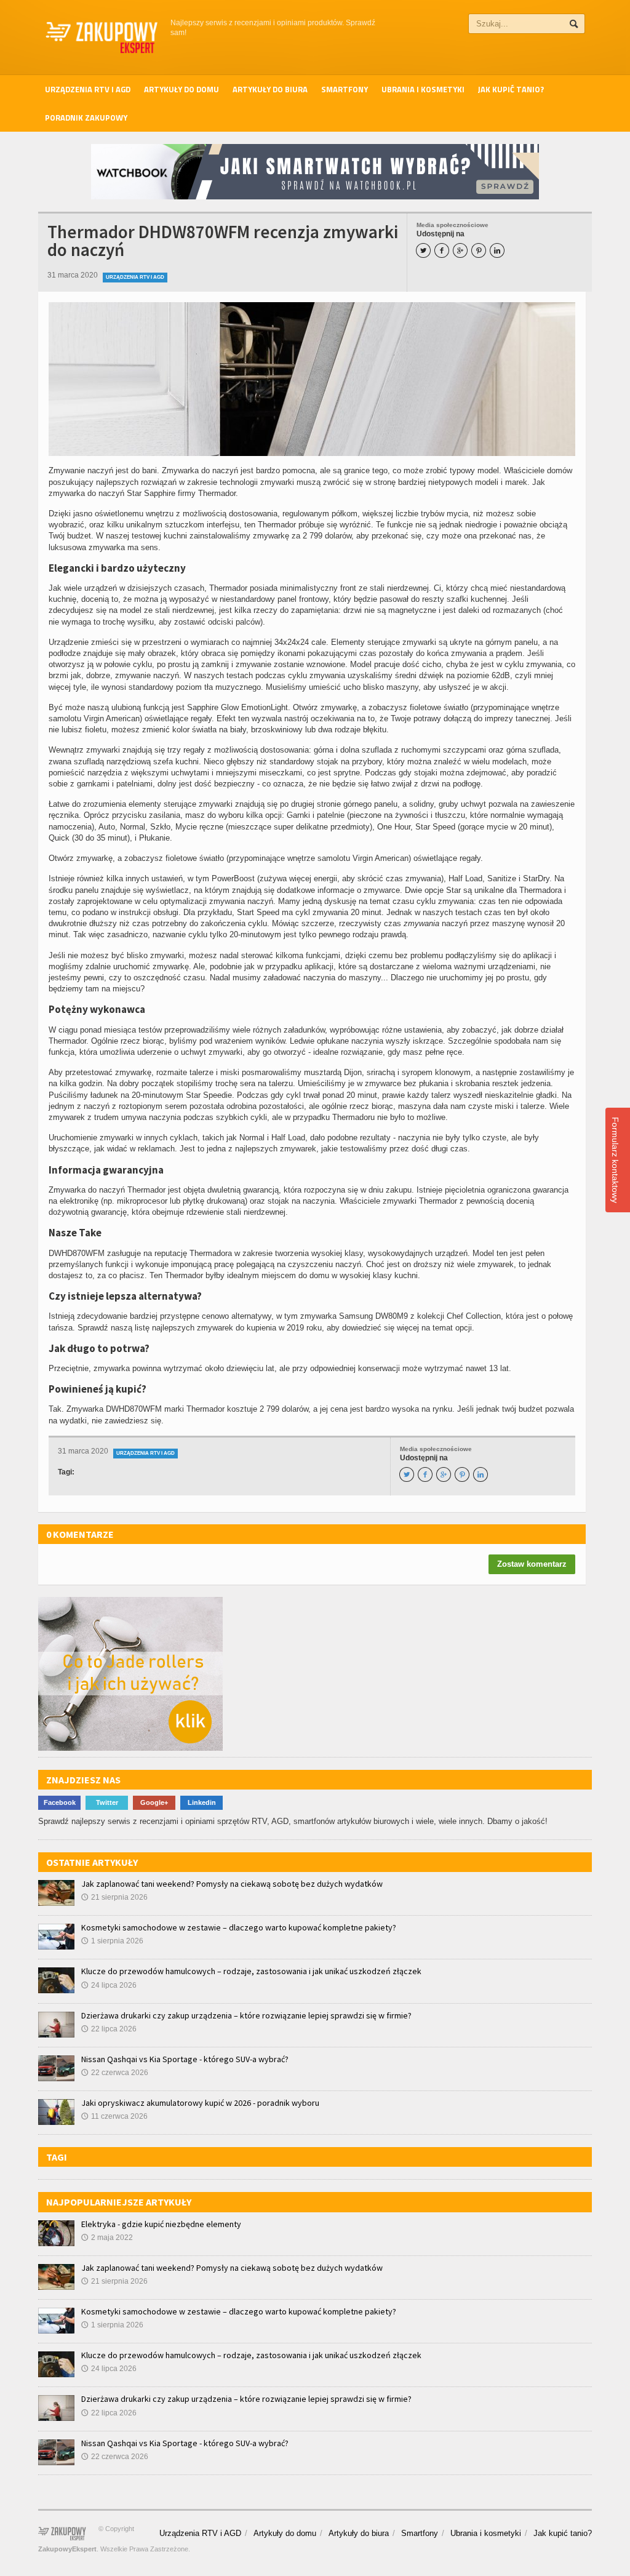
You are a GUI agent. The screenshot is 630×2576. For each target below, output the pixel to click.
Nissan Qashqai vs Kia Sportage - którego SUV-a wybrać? (185, 2059)
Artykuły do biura (270, 89)
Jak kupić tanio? (511, 89)
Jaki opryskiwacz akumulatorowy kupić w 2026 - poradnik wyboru (200, 2103)
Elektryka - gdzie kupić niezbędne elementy (161, 2224)
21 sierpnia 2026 (114, 1897)
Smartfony (345, 89)
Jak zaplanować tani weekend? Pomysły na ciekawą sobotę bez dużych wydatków (232, 1884)
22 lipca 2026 (109, 2029)
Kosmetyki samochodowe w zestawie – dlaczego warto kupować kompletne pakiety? (239, 1927)
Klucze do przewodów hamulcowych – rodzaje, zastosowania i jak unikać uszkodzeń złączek (251, 1971)
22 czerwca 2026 (115, 2073)
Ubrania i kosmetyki (423, 89)
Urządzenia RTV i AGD (88, 89)
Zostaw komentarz (532, 1564)
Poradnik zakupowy (86, 118)
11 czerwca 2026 (114, 2116)
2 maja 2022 (107, 2238)
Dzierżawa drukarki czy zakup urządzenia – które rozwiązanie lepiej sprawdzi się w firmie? (246, 2015)
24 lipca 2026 (109, 1985)
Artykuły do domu (181, 89)
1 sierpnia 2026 (112, 1941)
